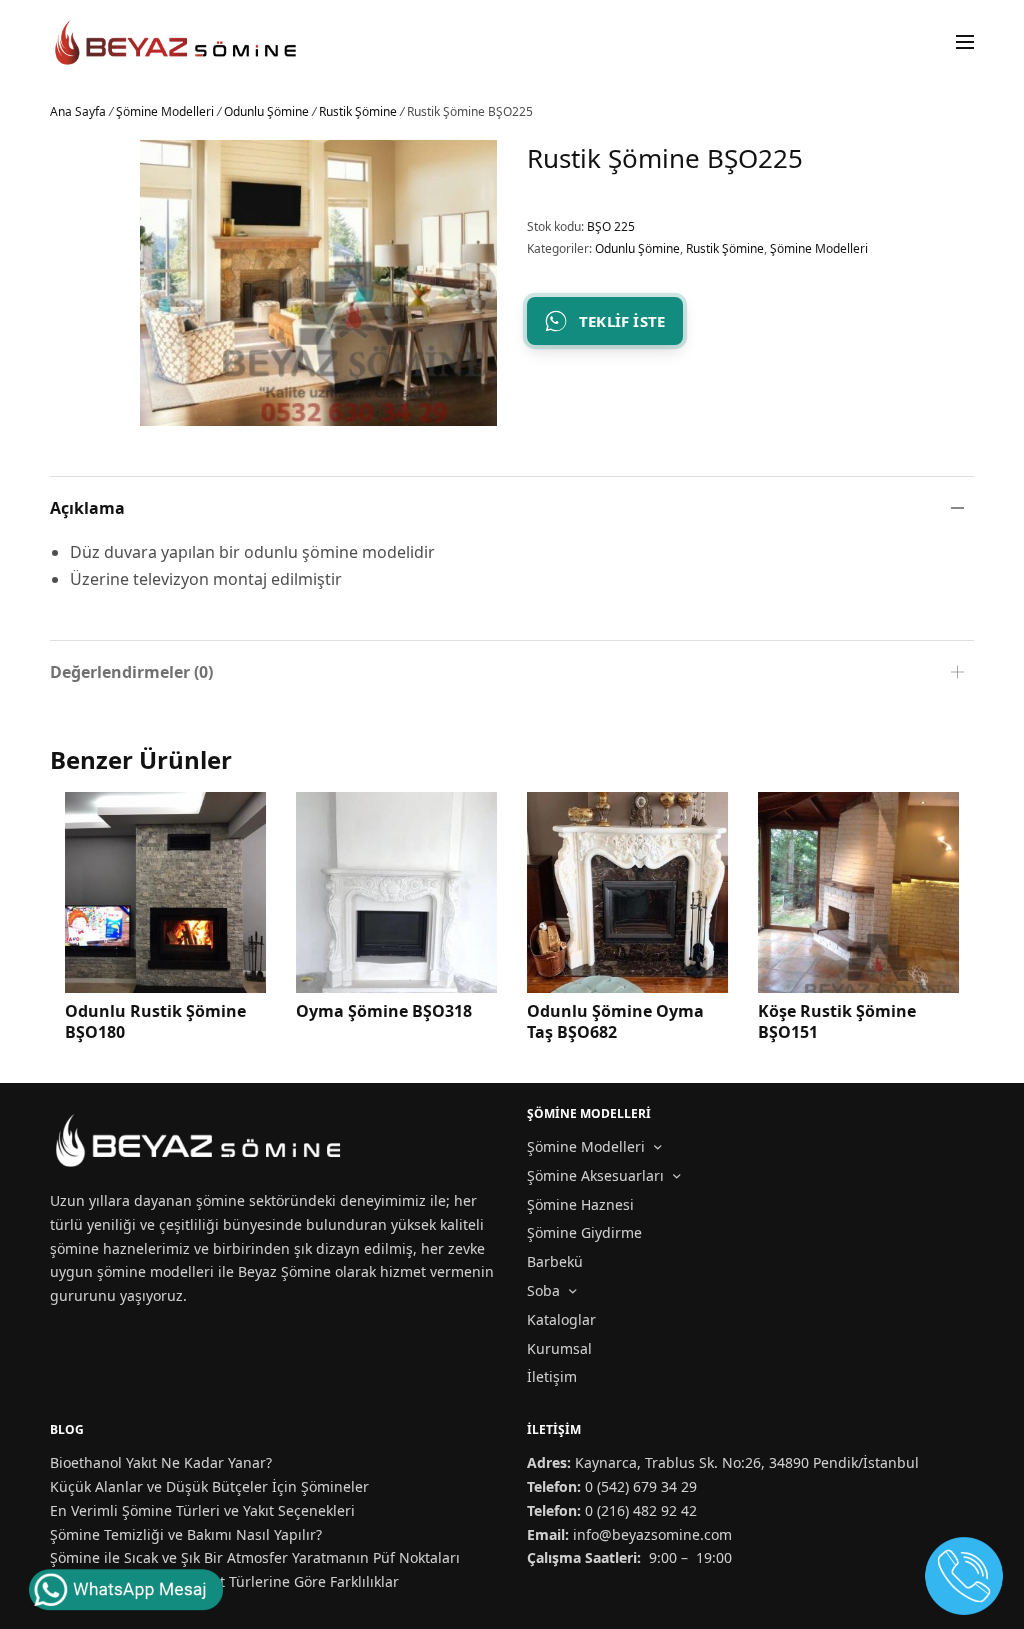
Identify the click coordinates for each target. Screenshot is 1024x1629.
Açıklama (87, 508)
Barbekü (555, 1261)
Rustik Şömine (358, 111)
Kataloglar (561, 1319)
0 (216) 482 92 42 (641, 1510)
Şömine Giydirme (584, 1232)
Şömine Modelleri (165, 111)
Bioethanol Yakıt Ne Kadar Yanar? (161, 1462)
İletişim (552, 1376)
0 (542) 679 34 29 (641, 1486)
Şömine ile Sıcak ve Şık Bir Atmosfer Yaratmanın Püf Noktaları (255, 1557)
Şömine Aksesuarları (595, 1175)
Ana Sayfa (78, 111)
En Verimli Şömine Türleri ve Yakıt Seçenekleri (202, 1510)
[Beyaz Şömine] (177, 42)
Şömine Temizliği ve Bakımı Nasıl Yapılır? (186, 1534)
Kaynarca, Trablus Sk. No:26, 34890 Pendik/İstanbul (747, 1462)
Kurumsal (559, 1348)
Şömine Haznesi (580, 1204)
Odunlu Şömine (266, 111)
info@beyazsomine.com (652, 1534)
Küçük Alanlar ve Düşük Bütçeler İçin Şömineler (209, 1486)
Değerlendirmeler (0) (131, 672)
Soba (543, 1290)
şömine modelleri (155, 1271)
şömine (220, 1200)
